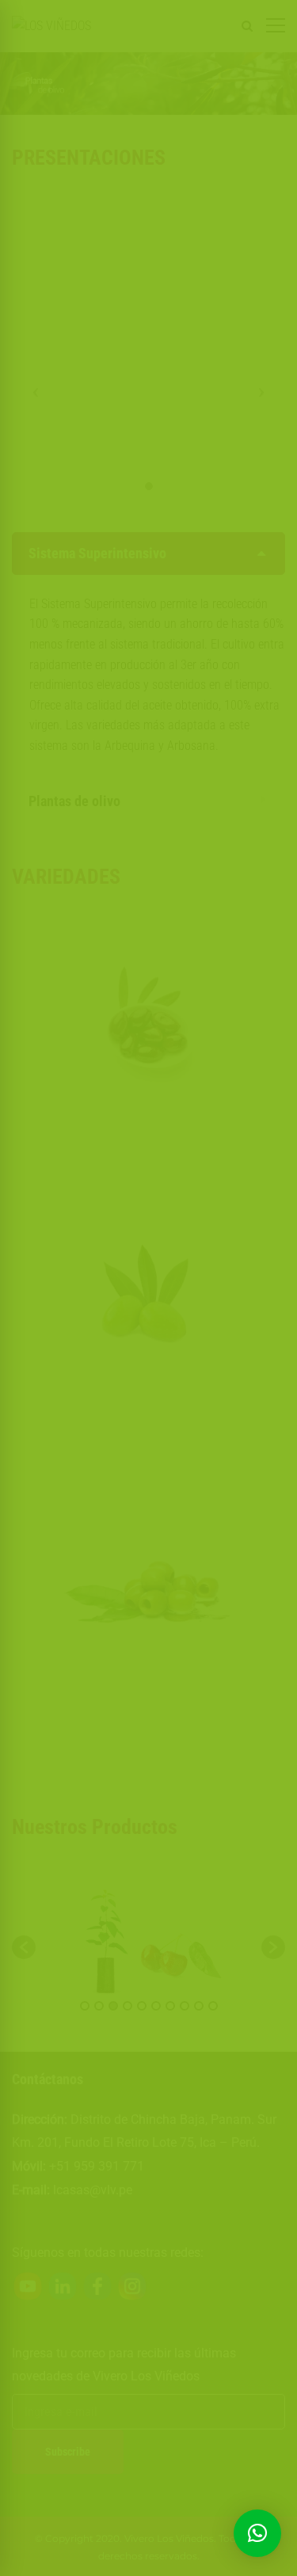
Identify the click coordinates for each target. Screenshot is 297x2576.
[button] (257, 2533)
